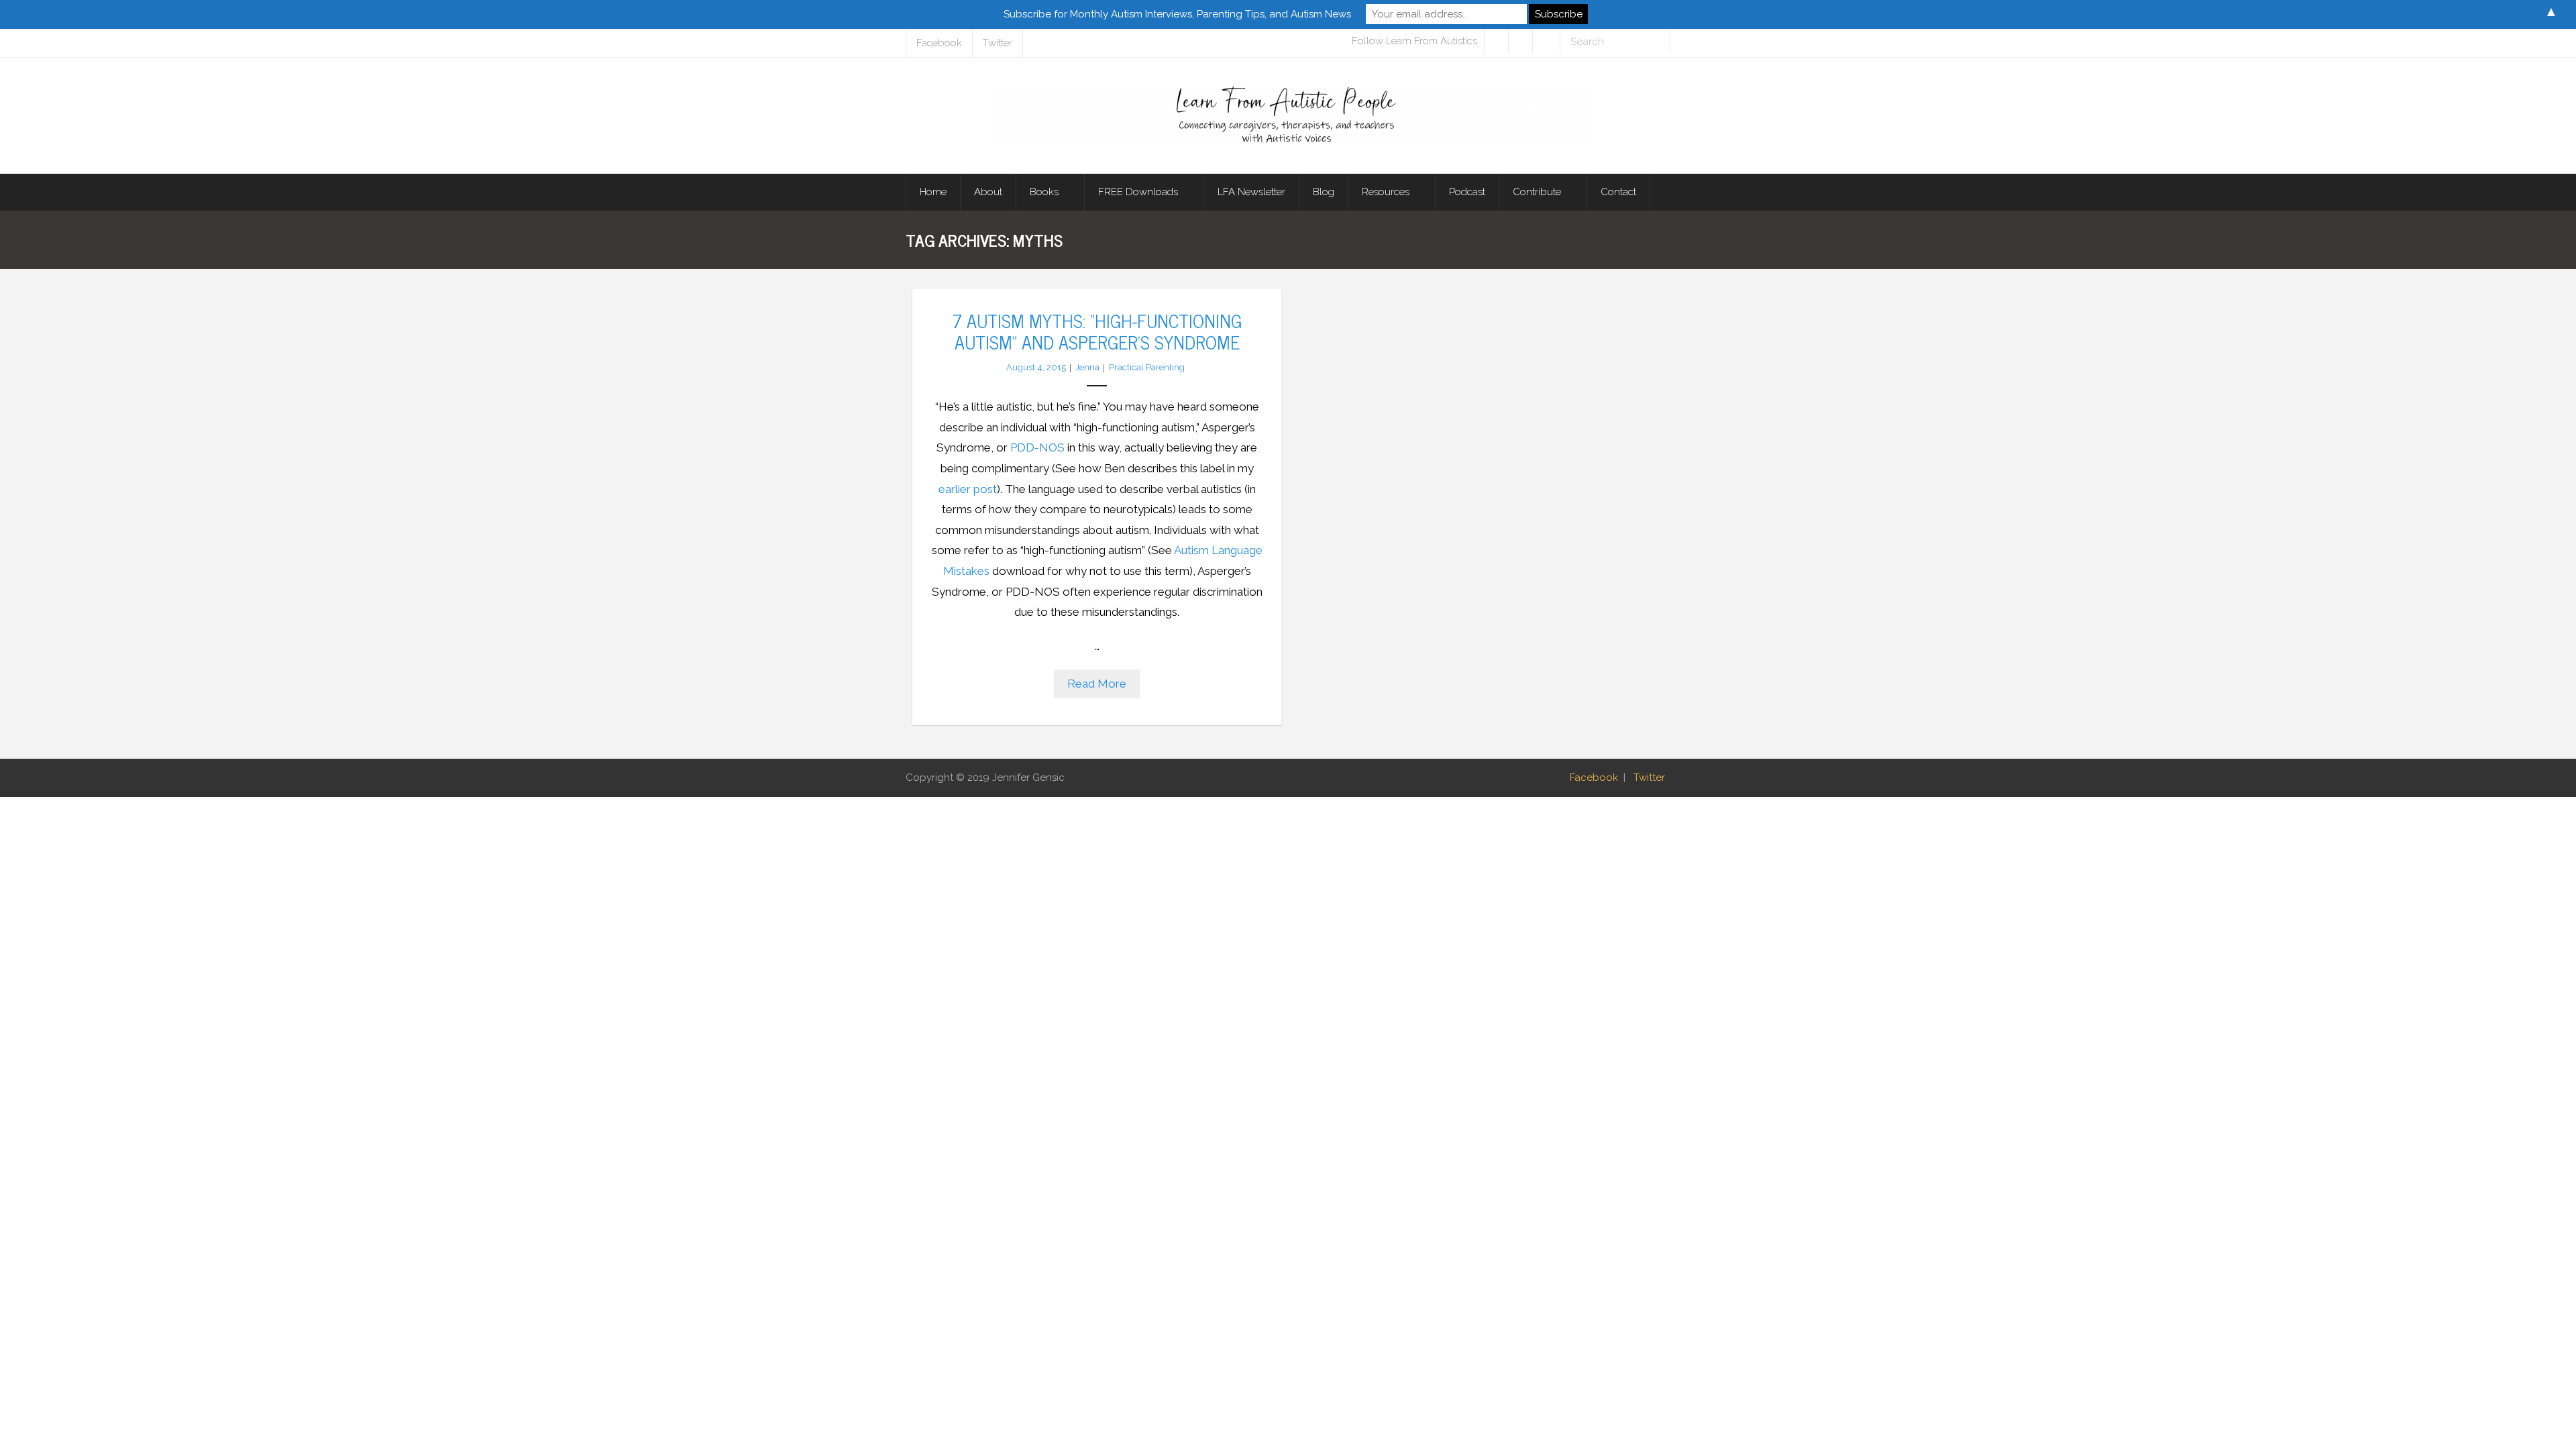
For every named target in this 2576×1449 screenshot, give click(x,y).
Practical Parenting (1147, 367)
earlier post (968, 489)
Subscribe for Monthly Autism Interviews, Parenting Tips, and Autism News (1177, 14)
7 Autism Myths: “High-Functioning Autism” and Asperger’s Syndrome (1097, 331)
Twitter (998, 43)
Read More (1097, 684)
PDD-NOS (1037, 447)
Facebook (939, 43)
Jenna (1087, 367)
